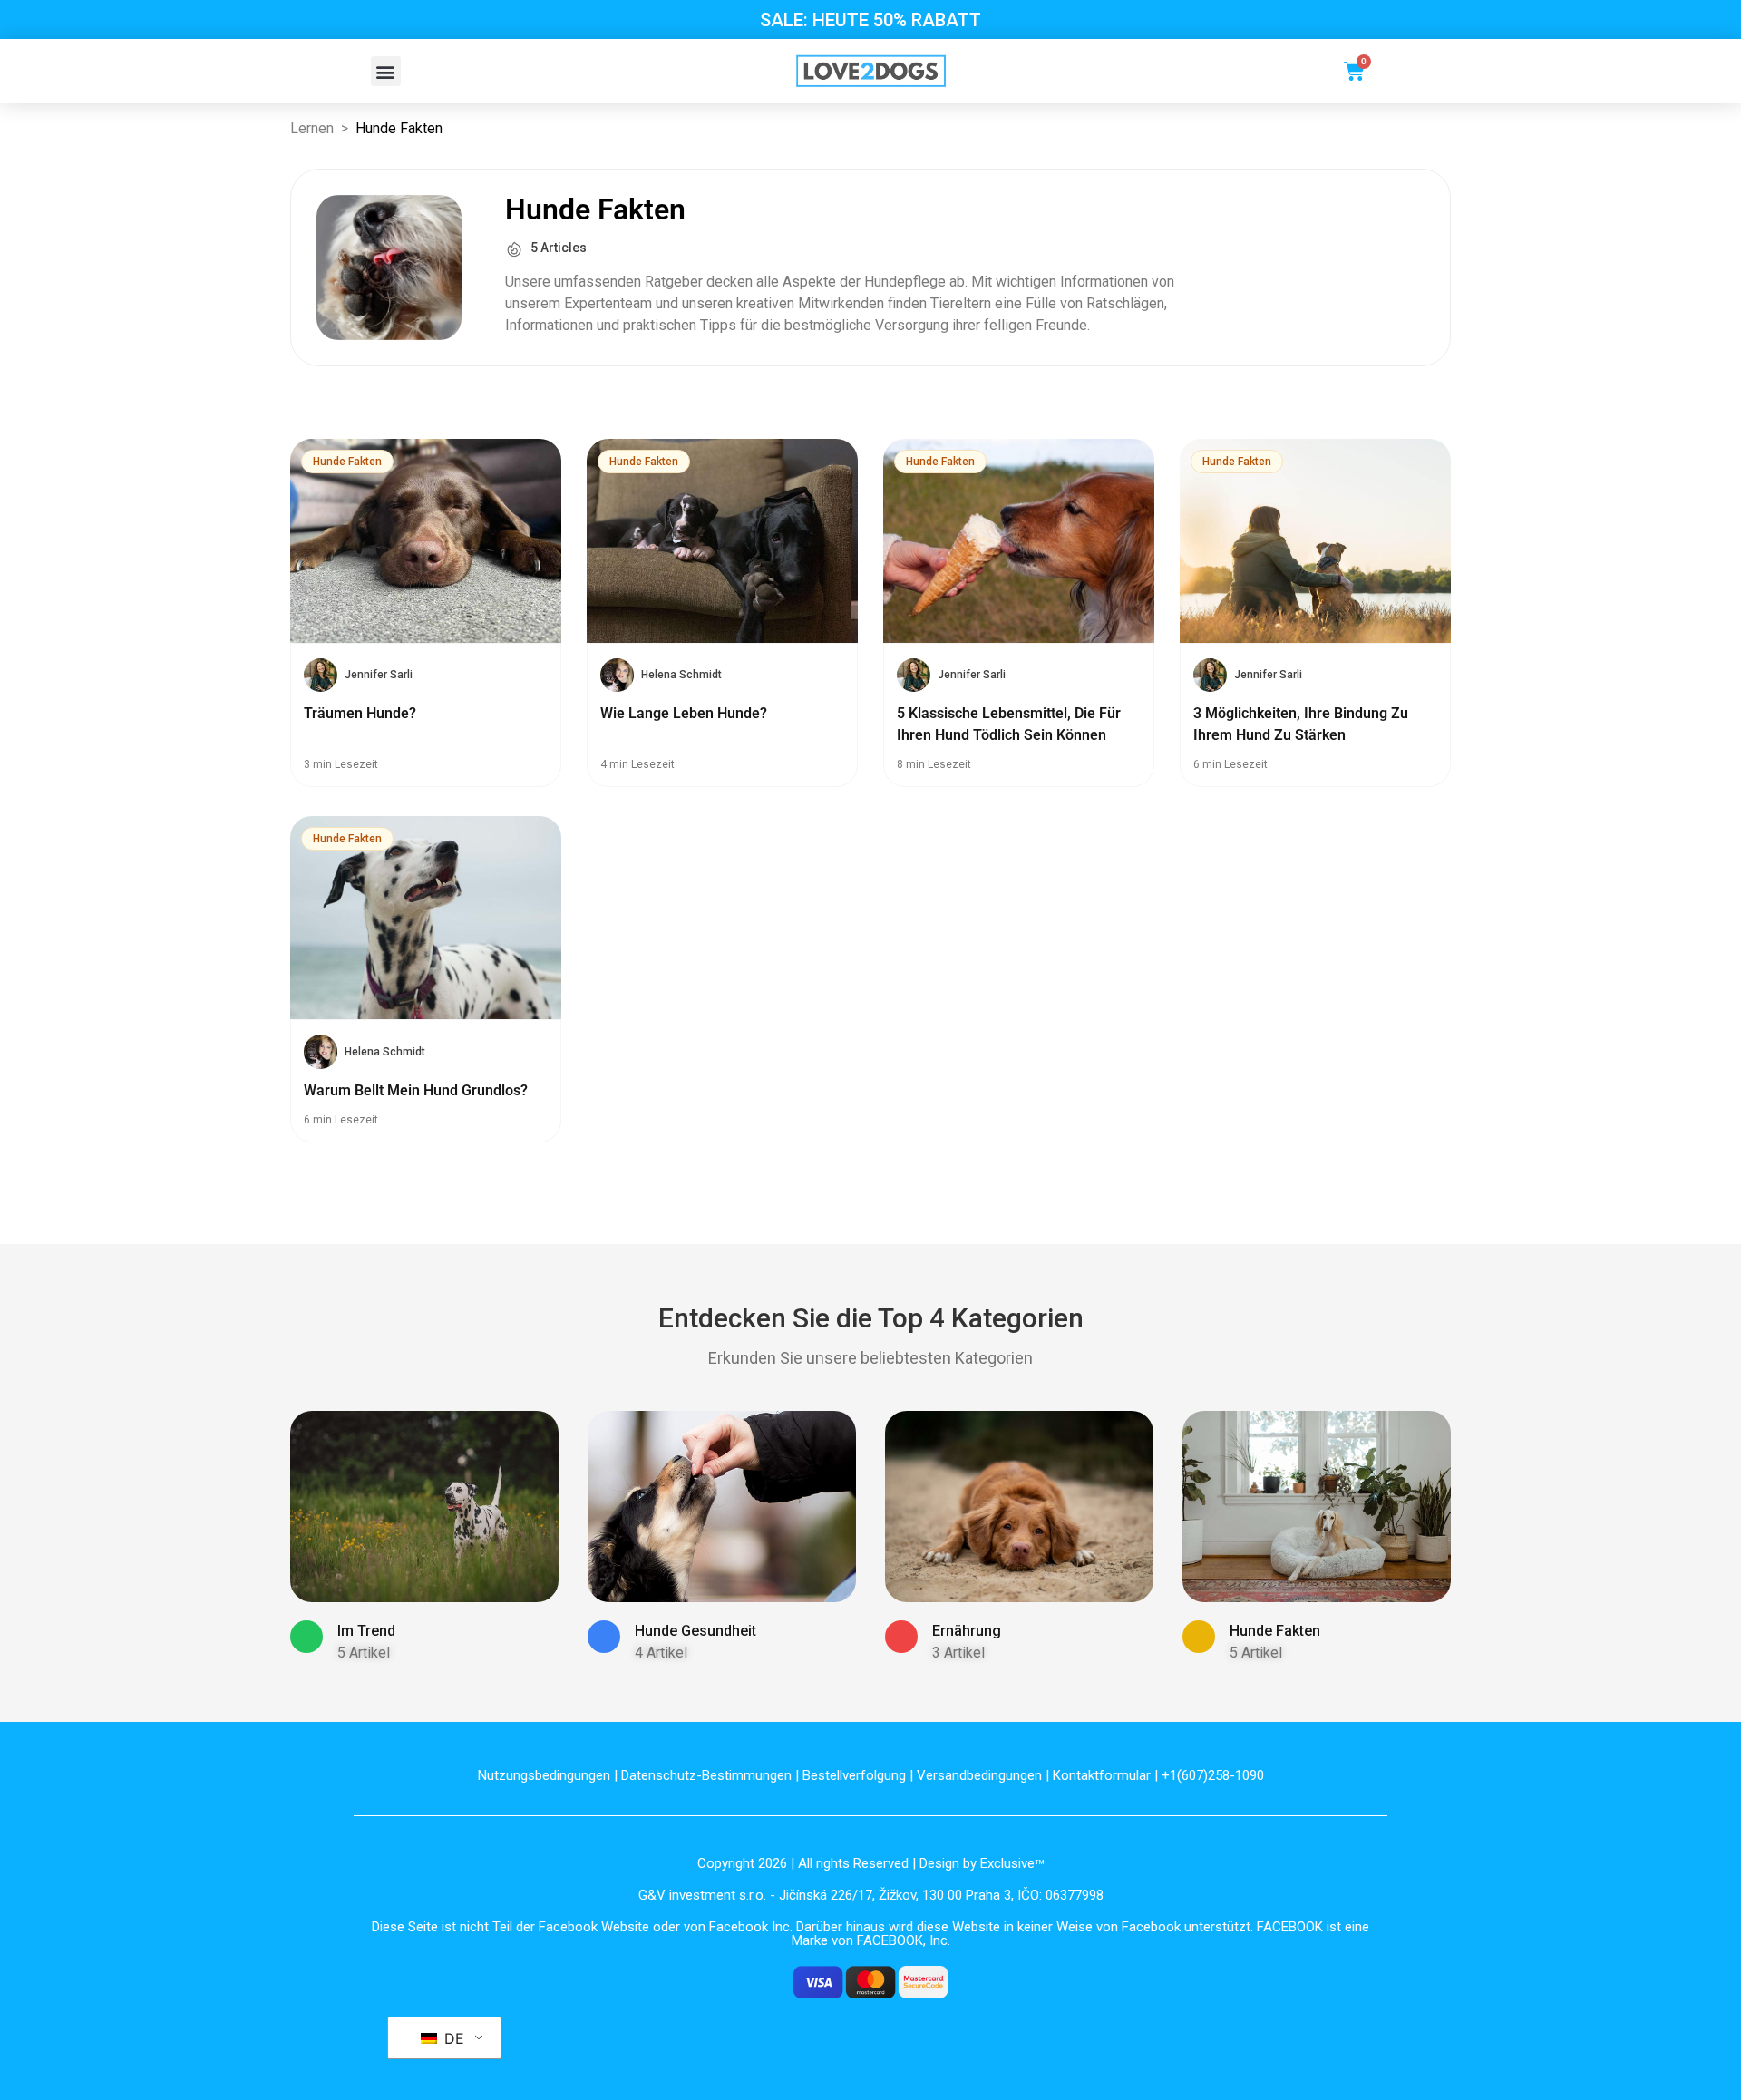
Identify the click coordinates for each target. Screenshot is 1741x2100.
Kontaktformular (1102, 1775)
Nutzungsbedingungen (544, 1775)
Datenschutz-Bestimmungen (706, 1775)
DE (452, 2038)
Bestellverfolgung (854, 1775)
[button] (386, 71)
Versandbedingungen (979, 1775)
